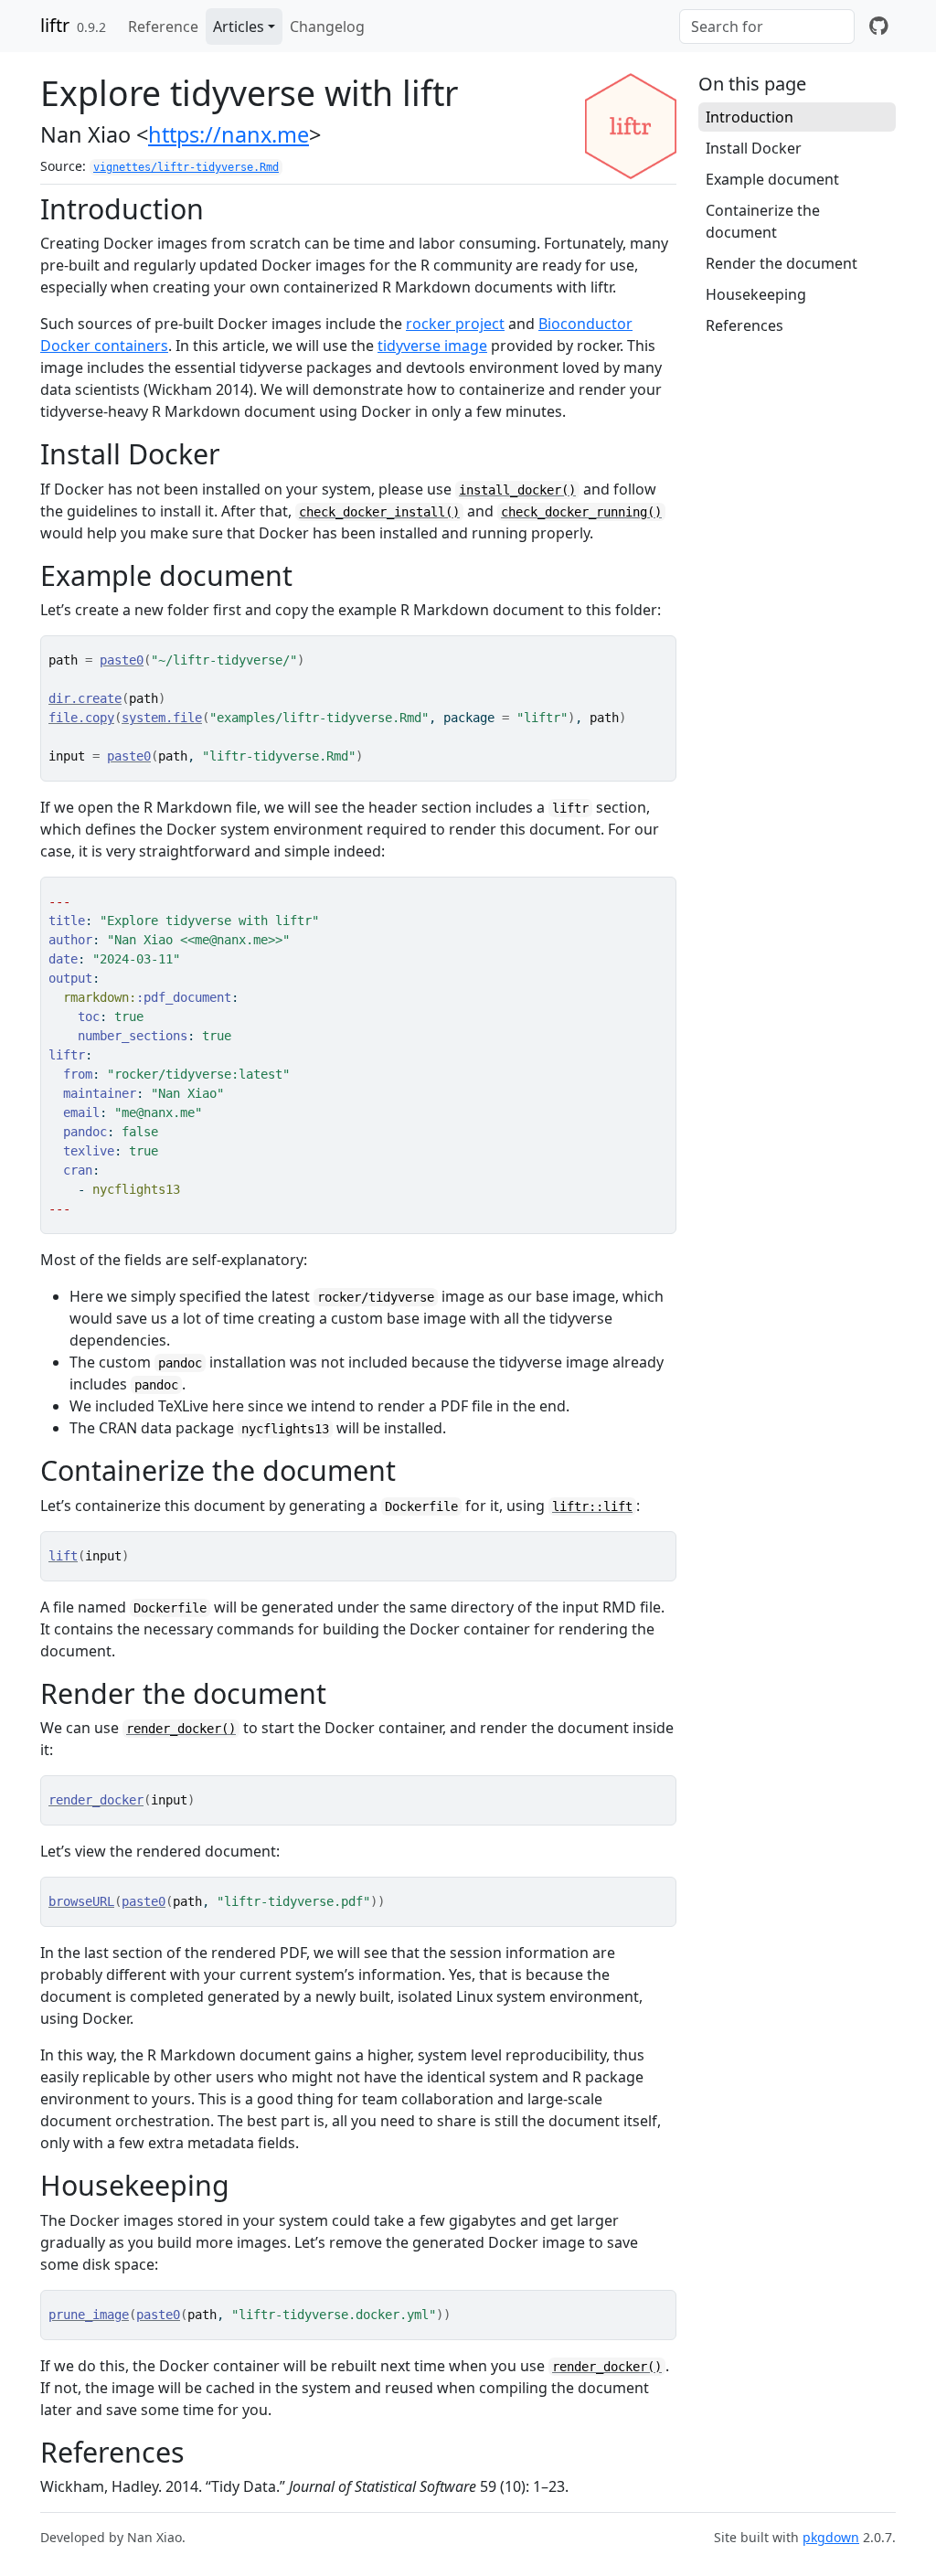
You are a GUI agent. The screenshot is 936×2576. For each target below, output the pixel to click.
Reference (163, 27)
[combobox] (767, 27)
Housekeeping (756, 294)
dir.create (85, 698)
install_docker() (517, 490)
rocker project (455, 324)
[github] (879, 27)
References (745, 325)
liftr (55, 25)
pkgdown (831, 2537)
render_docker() (181, 1729)
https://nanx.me (229, 134)
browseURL (81, 1901)
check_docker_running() (581, 512)
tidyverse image (432, 346)
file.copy (81, 718)
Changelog (327, 27)
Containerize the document (763, 221)
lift (63, 1556)
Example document (772, 179)
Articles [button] (239, 27)
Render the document (782, 263)
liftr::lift (592, 1506)
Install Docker (754, 148)
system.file (162, 718)
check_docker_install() (379, 512)
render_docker (96, 1800)
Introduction (750, 117)
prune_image (89, 2315)
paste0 (122, 660)
